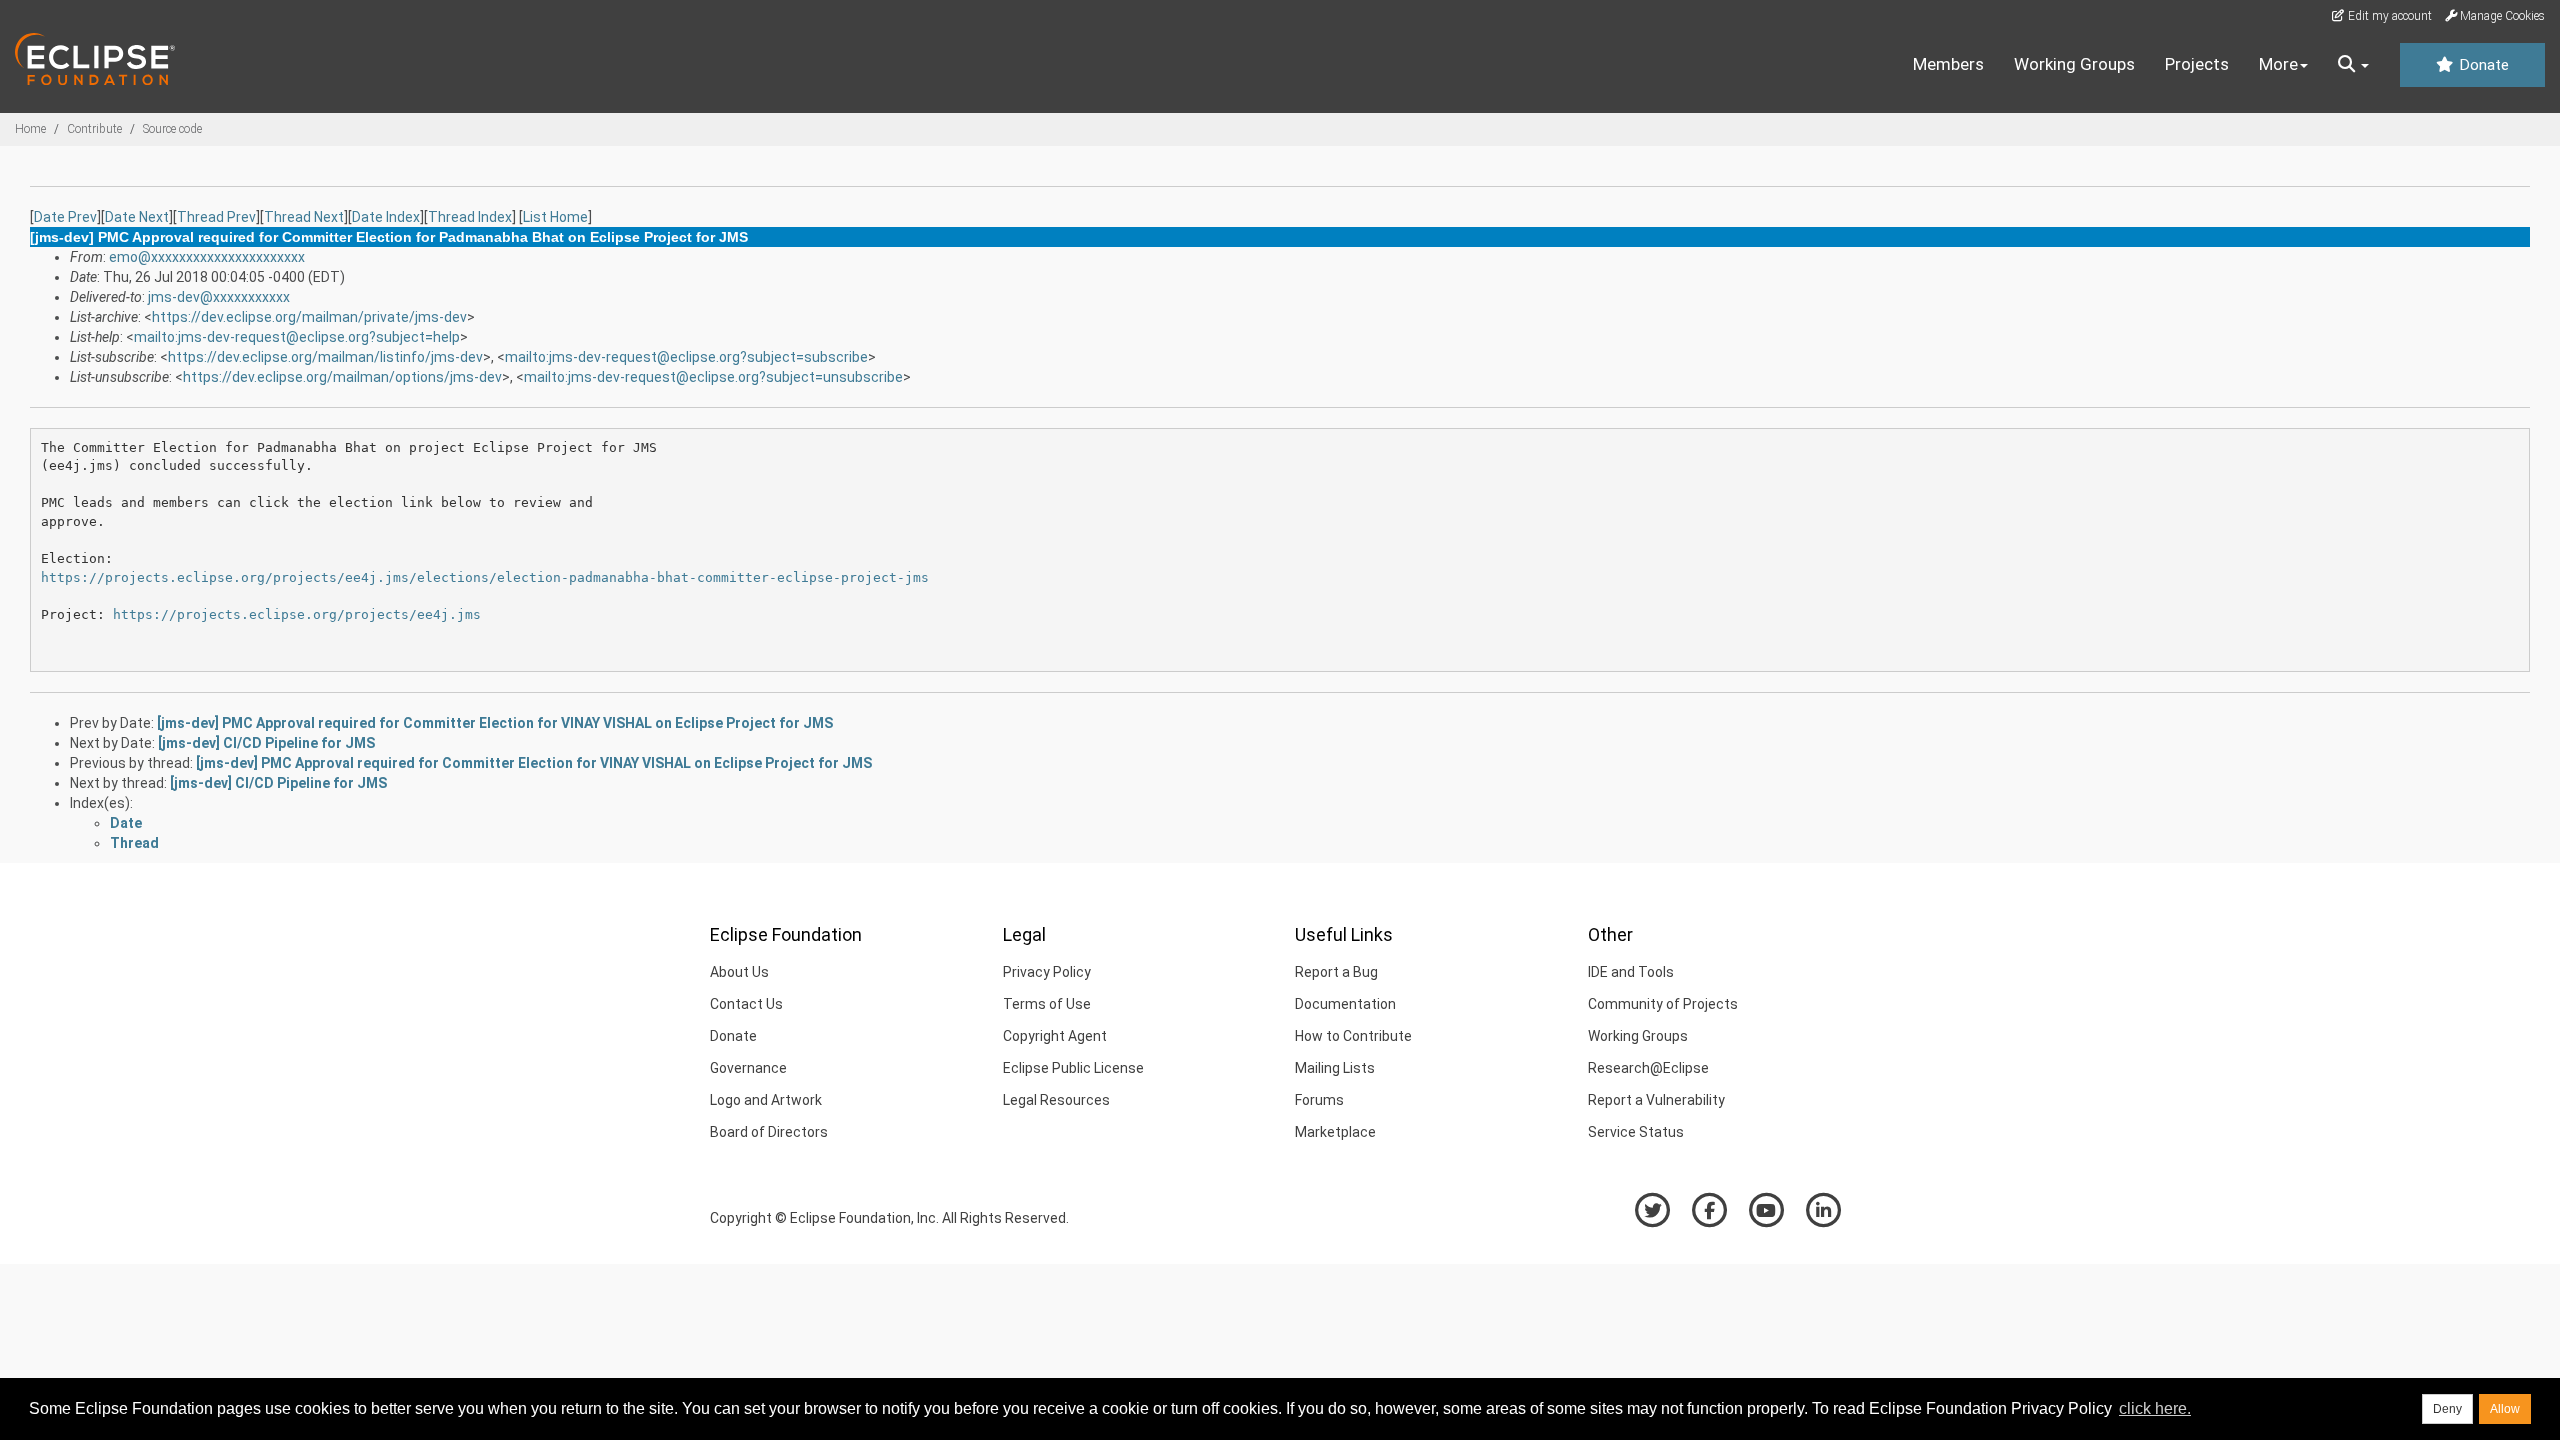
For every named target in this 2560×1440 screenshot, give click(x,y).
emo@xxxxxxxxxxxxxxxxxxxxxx (207, 257)
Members (1948, 64)
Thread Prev (216, 217)
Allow (2505, 1409)
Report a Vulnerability (1656, 1100)
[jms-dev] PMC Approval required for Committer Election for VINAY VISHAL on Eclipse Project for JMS (495, 723)
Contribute (94, 129)
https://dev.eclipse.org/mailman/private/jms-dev (309, 317)
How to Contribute (1353, 1036)
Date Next (137, 217)
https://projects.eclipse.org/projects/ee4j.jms (297, 614)
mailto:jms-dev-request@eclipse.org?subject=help (297, 337)
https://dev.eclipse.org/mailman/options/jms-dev (342, 377)
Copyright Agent (1055, 1036)
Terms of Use (1047, 1004)
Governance (748, 1068)
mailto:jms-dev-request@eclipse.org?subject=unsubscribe (713, 377)
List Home (555, 217)
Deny (2447, 1409)
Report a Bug (1336, 972)
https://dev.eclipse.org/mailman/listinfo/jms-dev (325, 357)
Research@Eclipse (1648, 1068)
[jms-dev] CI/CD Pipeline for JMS (266, 743)
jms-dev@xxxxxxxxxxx (219, 297)
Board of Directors (769, 1132)
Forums (1319, 1100)
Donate (2482, 65)
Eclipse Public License (1073, 1068)
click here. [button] (2155, 1408)
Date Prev (65, 217)
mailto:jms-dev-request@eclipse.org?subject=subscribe (686, 357)
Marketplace (1335, 1132)
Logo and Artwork (766, 1100)
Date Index (386, 217)
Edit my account (2388, 16)
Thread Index (470, 217)
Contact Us (746, 1004)
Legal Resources (1056, 1100)
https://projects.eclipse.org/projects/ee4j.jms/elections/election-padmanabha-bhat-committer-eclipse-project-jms (485, 577)
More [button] (2278, 64)
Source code (172, 129)
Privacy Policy (1047, 972)
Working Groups (2074, 64)
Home (30, 129)
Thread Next (304, 217)
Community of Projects (1663, 1004)
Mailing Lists (1335, 1068)
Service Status (1636, 1132)
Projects (2197, 64)
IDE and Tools (1631, 972)
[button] (2353, 65)
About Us (739, 972)
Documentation (1345, 1004)
